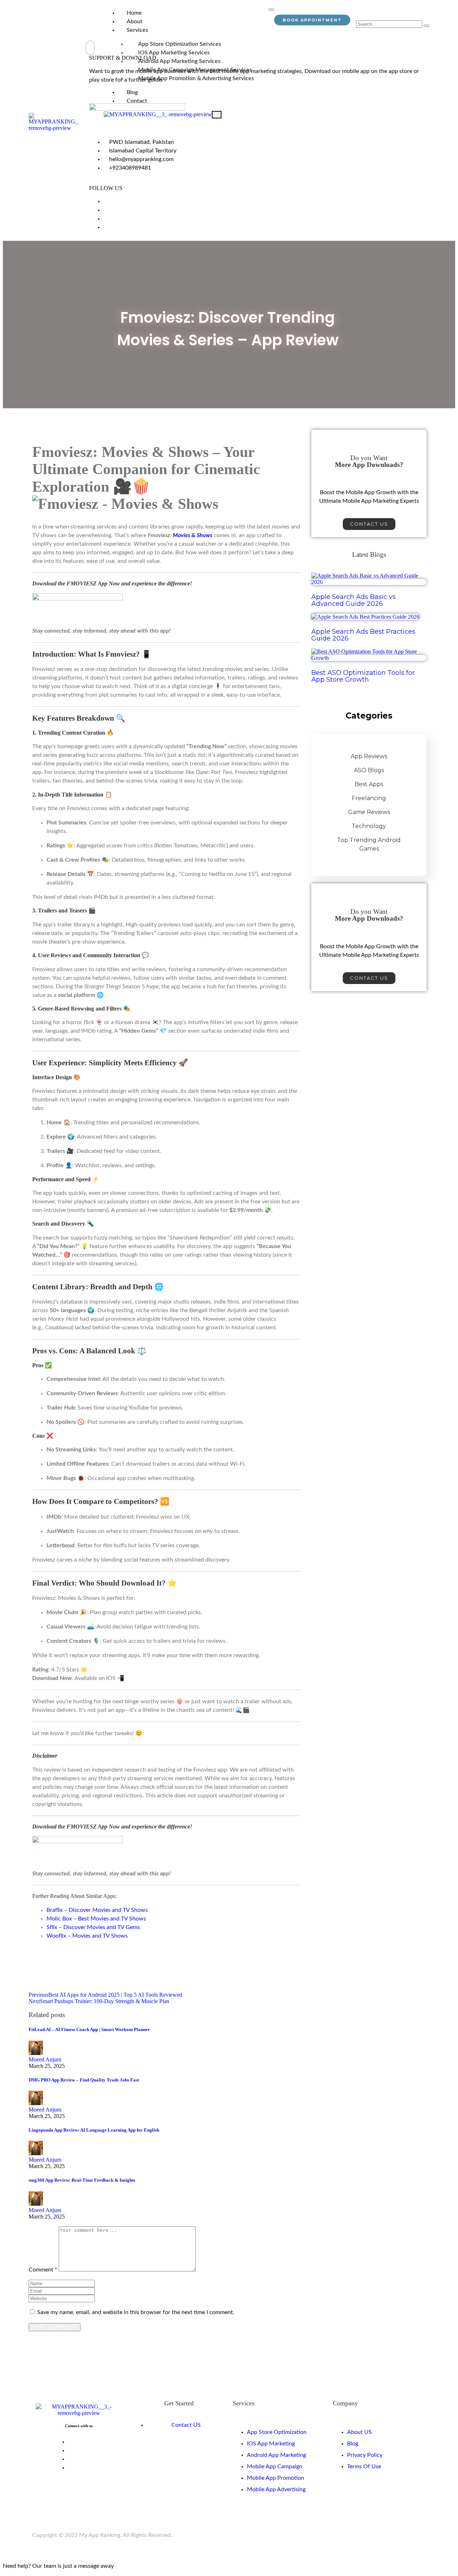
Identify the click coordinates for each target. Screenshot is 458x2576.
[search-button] (427, 26)
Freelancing (369, 798)
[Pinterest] (106, 219)
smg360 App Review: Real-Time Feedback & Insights (82, 2180)
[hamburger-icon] (271, 10)
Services (137, 30)
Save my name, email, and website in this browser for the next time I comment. (136, 2312)
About (135, 21)
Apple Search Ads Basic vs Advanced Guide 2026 (354, 600)
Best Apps (369, 784)
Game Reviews (369, 812)
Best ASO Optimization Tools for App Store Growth (363, 676)
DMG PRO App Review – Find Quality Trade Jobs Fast (84, 2080)
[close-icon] (90, 48)
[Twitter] (106, 210)
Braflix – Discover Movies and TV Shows (97, 1910)
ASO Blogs (369, 770)
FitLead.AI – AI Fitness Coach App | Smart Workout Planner (89, 2029)
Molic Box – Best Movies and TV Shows (96, 1919)
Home (134, 13)
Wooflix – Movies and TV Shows (87, 1936)
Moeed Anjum (45, 2059)
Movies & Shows (193, 535)
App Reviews (369, 756)
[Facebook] (106, 201)
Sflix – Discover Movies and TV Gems (93, 1927)
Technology (369, 826)
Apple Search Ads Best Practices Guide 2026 (363, 635)
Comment (43, 2270)
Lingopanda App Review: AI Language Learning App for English (94, 2130)
